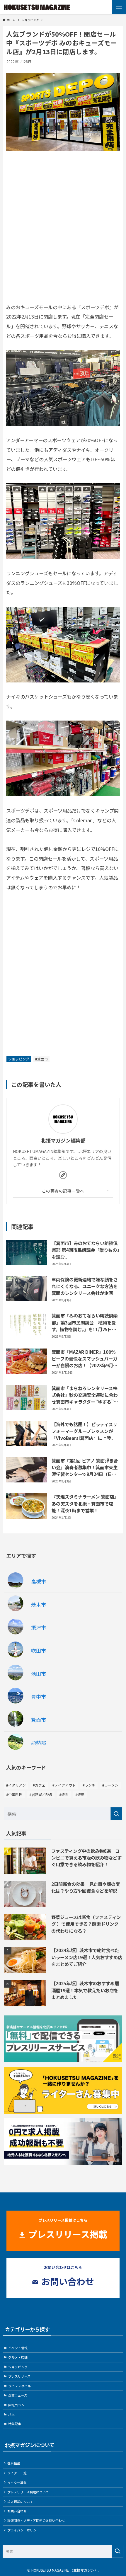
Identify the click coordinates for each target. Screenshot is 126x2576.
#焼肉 (64, 1794)
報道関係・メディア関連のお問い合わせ (36, 2520)
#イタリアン (16, 1785)
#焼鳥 (80, 1794)
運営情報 (14, 2463)
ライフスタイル (19, 2386)
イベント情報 (18, 2348)
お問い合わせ (17, 2511)
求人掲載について (20, 2502)
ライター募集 (17, 2483)
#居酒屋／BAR (41, 1794)
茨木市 (39, 1604)
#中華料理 (14, 1794)
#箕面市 (41, 1059)
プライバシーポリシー (23, 2530)
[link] (63, 1175)
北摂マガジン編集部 (63, 1140)
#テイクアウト (64, 1785)
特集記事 (15, 2424)
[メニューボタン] (119, 7)
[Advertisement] (63, 234)
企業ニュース (18, 2395)
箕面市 (39, 1720)
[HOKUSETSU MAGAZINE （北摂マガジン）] (37, 7)
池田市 (39, 1674)
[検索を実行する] (116, 1814)
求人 (11, 2414)
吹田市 (39, 1650)
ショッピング (19, 1059)
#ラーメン (110, 1785)
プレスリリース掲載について (28, 2492)
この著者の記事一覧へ (63, 1191)
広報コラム (16, 2405)
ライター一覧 (17, 2473)
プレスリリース (19, 2376)
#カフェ (39, 1785)
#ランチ (89, 1785)
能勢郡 (39, 1743)
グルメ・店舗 (18, 2357)
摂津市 (39, 1627)
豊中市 (39, 1696)
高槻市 (39, 1581)
